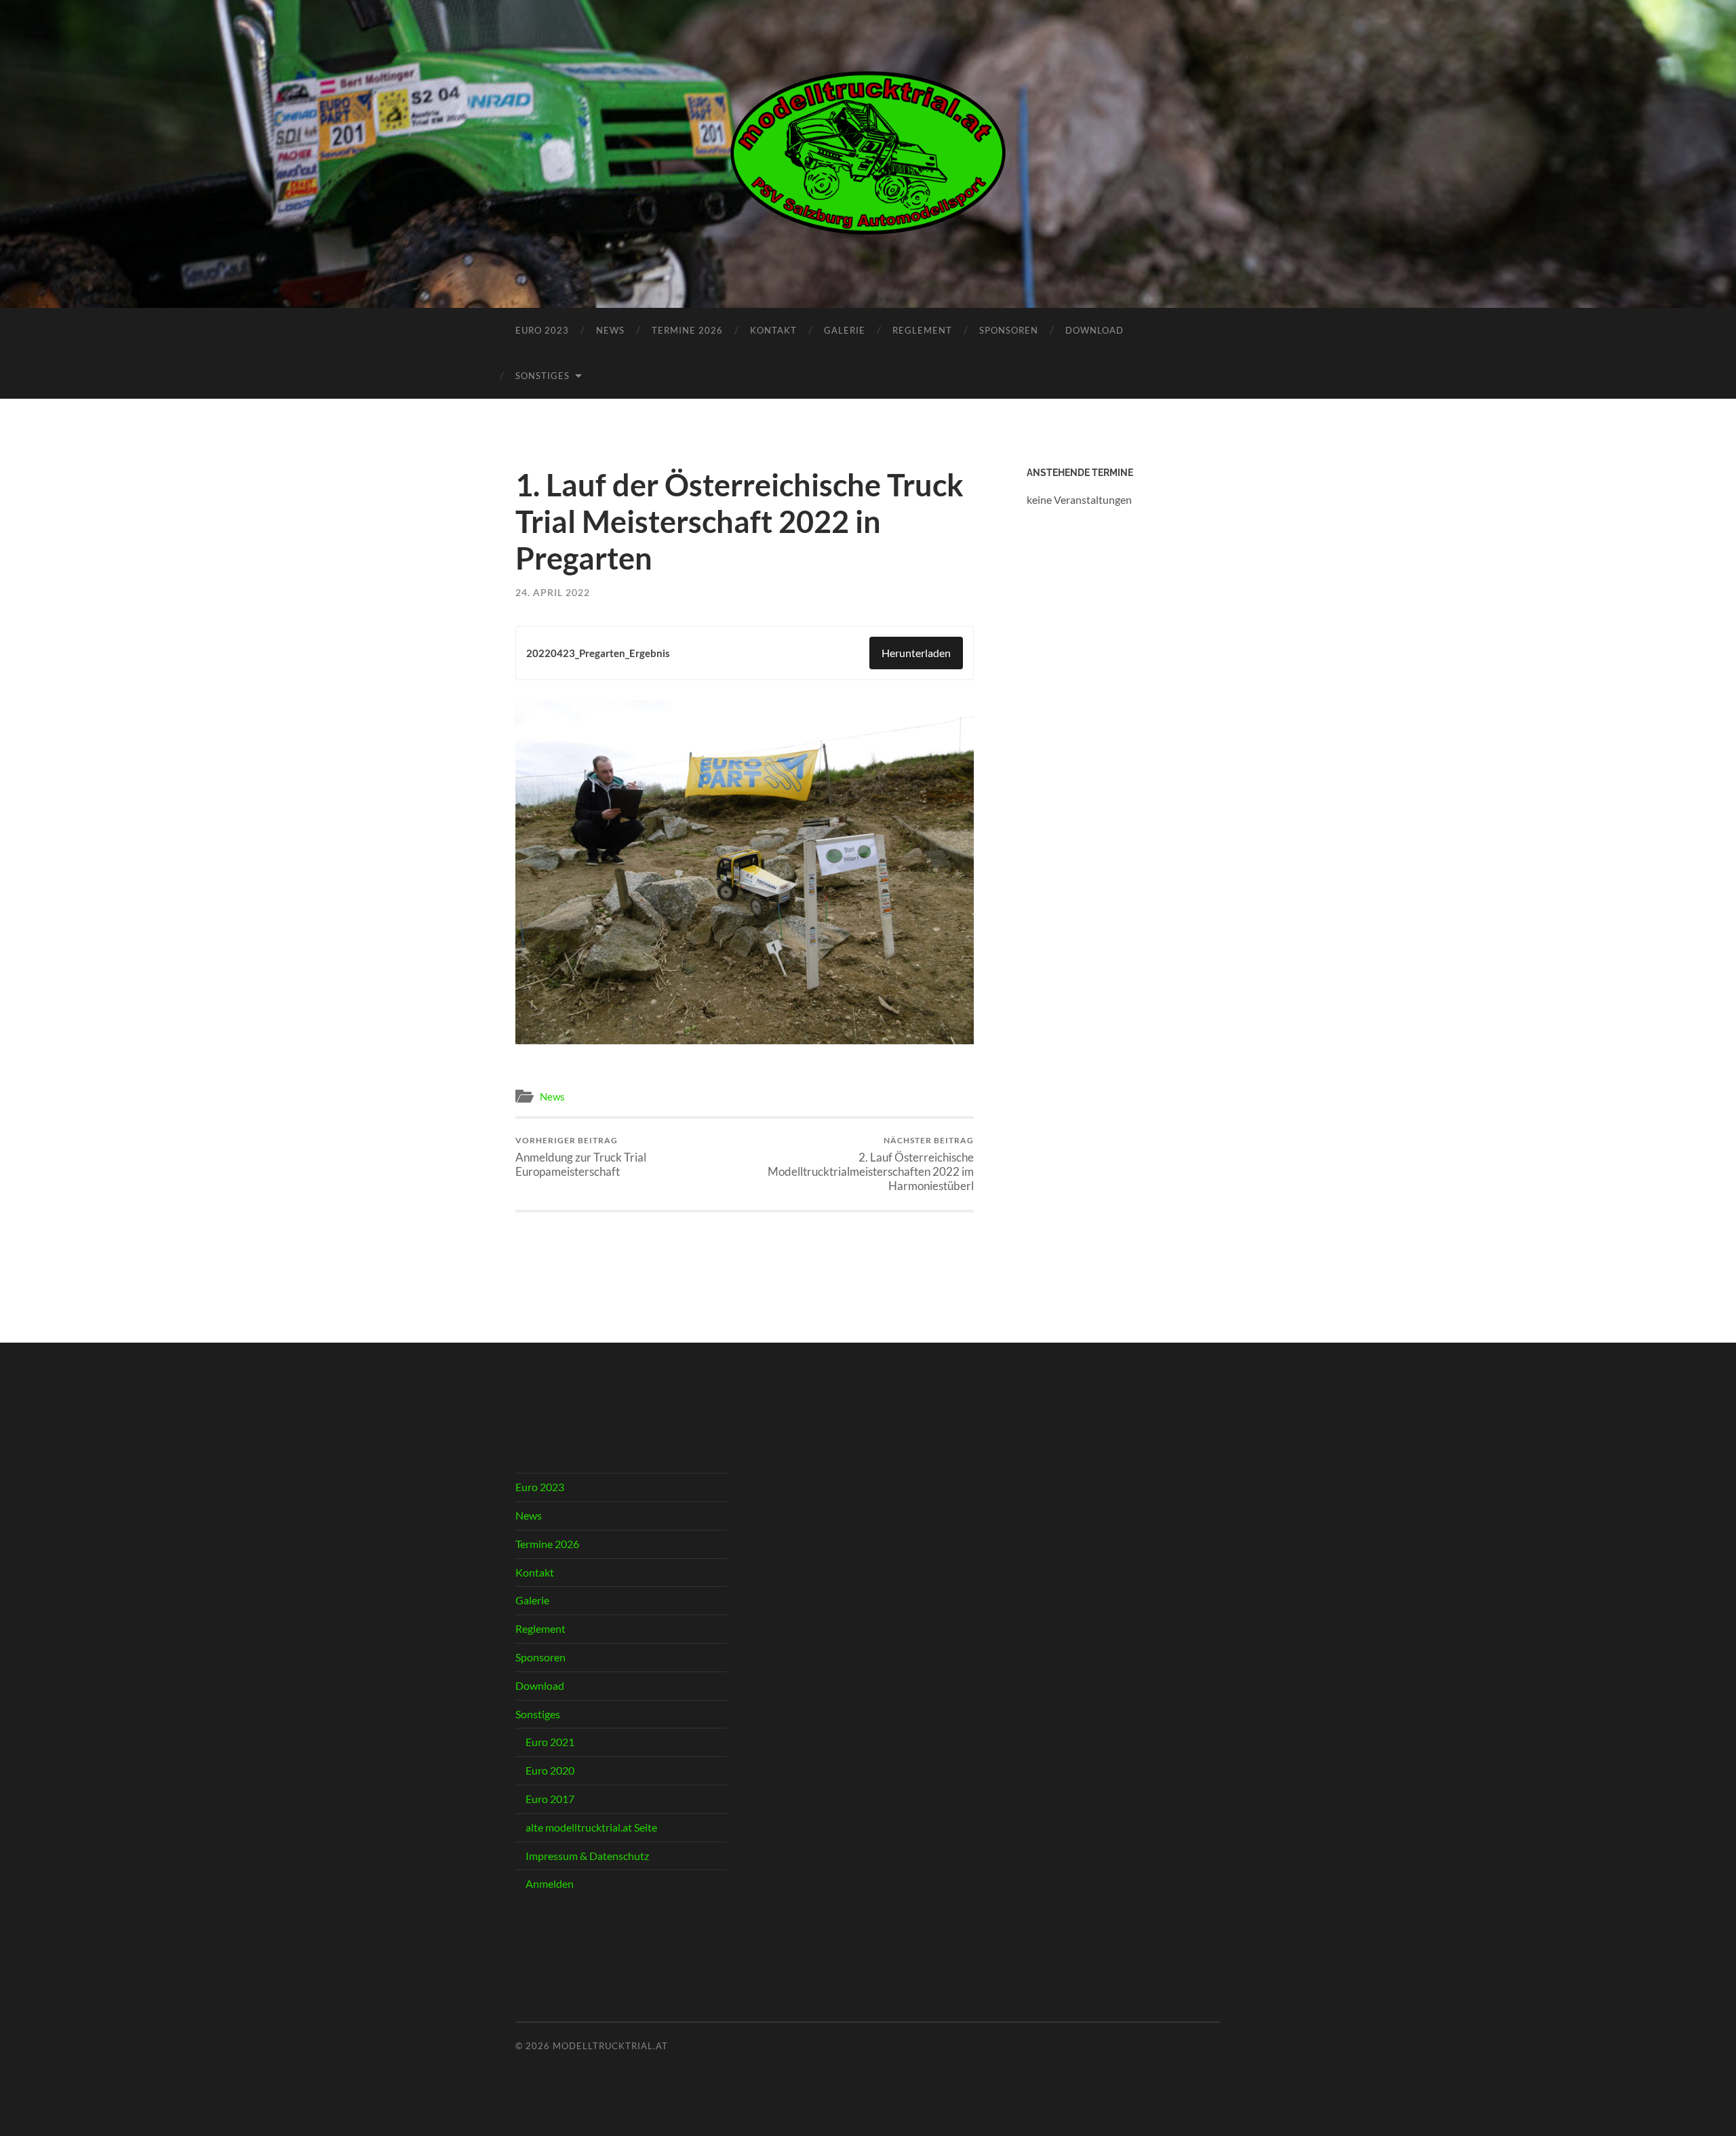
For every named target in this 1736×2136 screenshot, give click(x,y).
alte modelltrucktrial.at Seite (591, 1827)
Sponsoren (1009, 330)
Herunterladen (916, 653)
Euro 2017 (550, 1799)
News (610, 330)
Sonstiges (542, 376)
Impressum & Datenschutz (587, 1856)
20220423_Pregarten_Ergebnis (598, 653)
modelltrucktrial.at (610, 2046)
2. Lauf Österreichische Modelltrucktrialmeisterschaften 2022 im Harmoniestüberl (871, 1164)
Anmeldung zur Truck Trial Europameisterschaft (581, 1157)
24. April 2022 (553, 592)
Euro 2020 (550, 1770)
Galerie (845, 330)
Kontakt (773, 330)
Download (1094, 330)
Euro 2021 (550, 1742)
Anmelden (550, 1883)
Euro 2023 (542, 330)
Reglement (922, 330)
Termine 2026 (687, 330)
